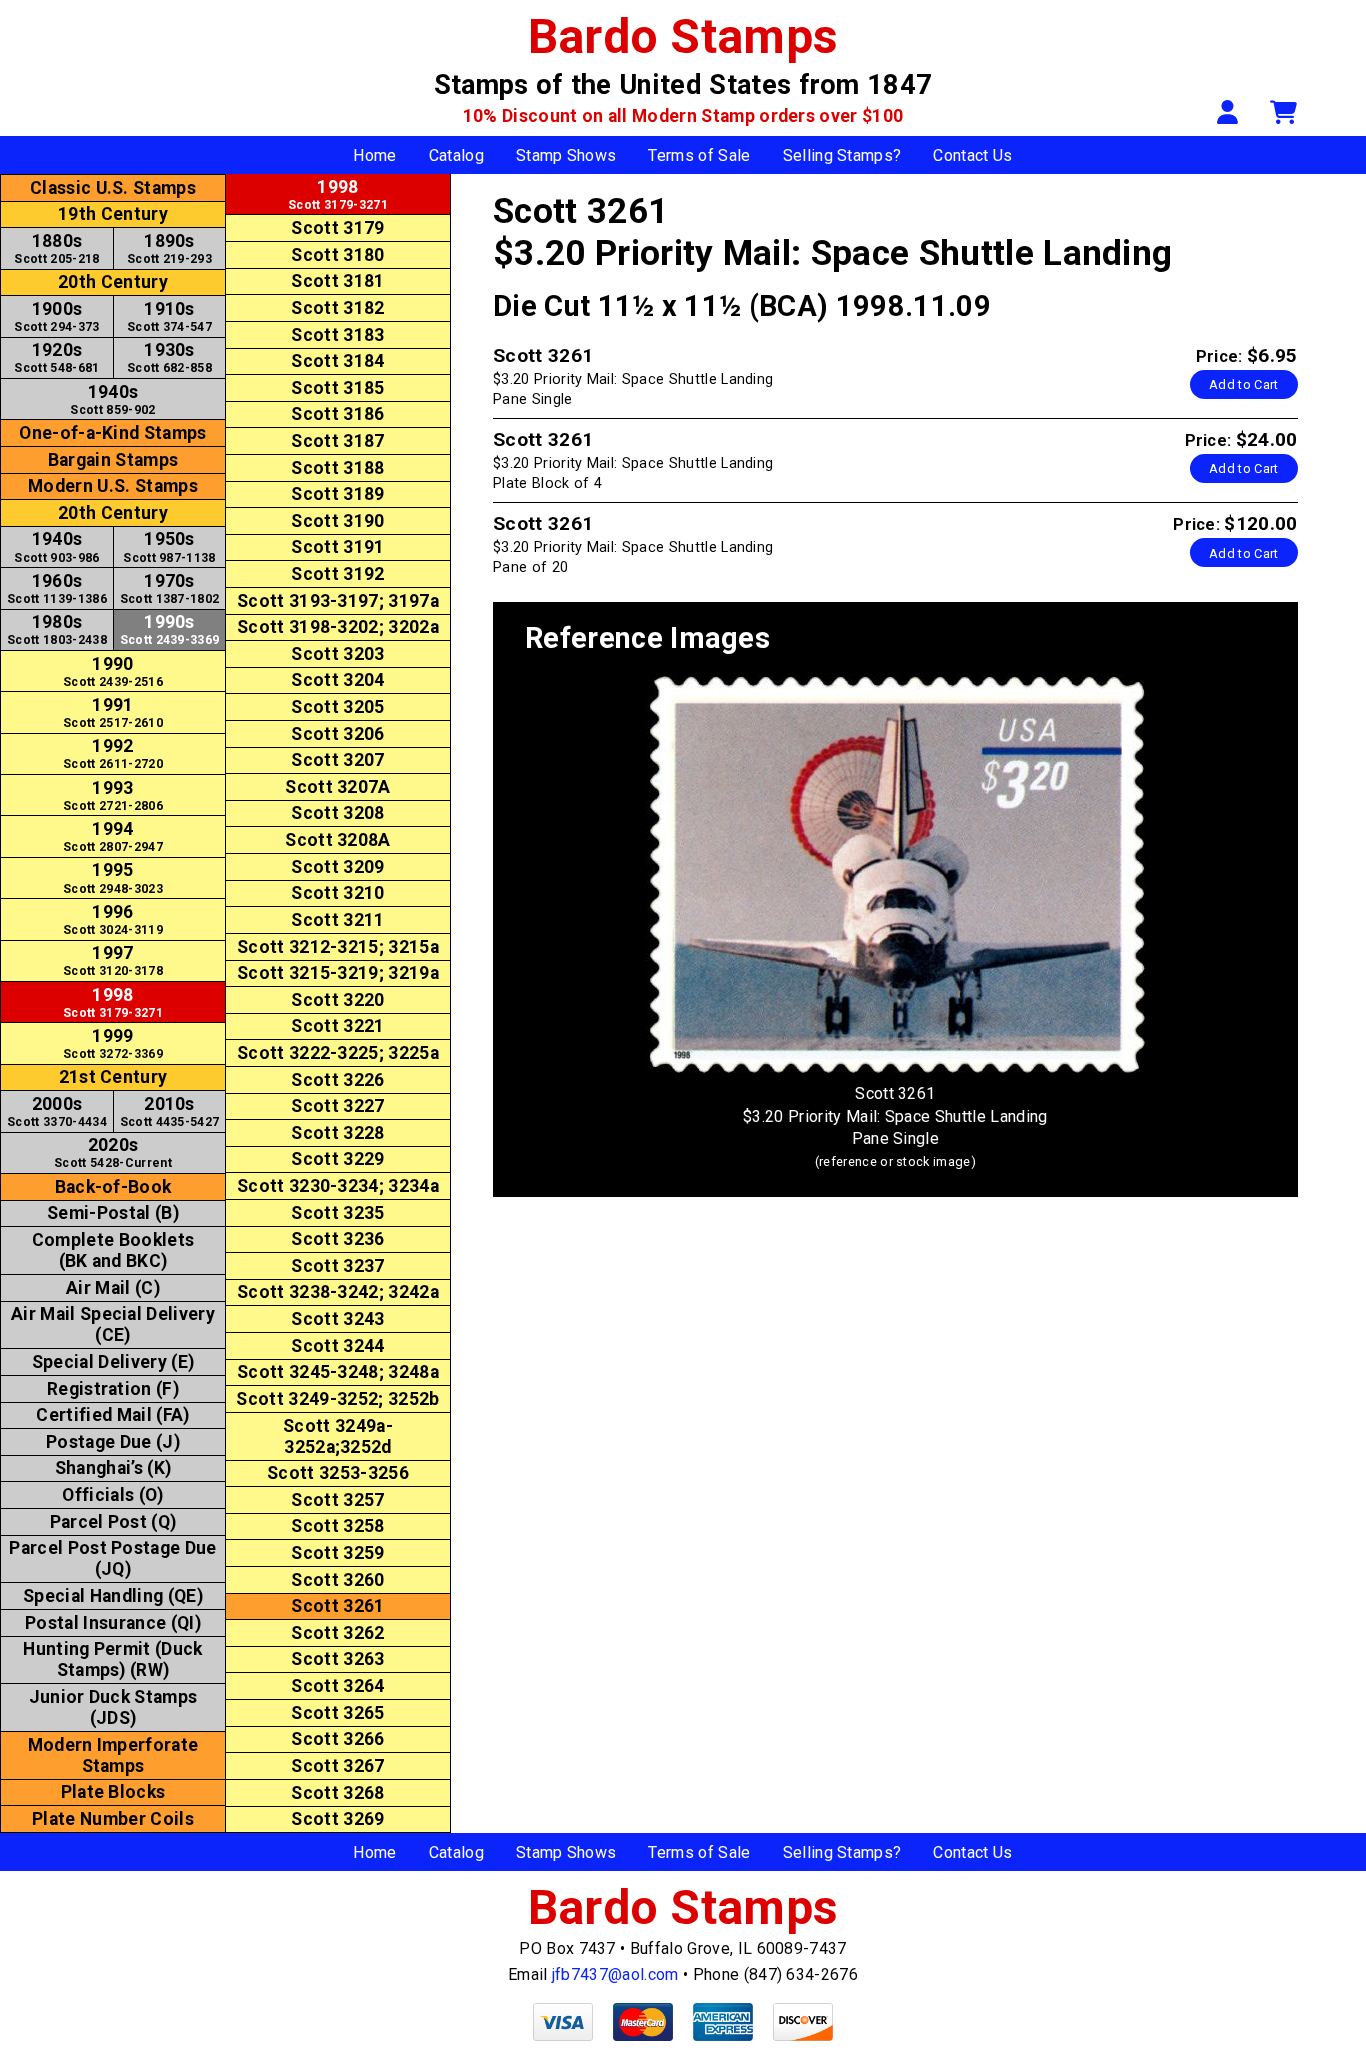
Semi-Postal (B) (113, 1213)
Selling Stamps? (842, 155)
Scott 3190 (337, 521)
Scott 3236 (337, 1239)
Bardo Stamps (683, 36)
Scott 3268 (337, 1793)
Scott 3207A (338, 787)
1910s (169, 316)
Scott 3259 (337, 1553)
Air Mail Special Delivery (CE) (113, 1324)
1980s (57, 629)
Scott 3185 (337, 388)
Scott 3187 (337, 441)
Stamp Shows (566, 155)
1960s (57, 588)
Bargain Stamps (113, 460)
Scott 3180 (337, 255)
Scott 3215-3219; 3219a (338, 973)
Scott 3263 (337, 1659)
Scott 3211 (337, 920)
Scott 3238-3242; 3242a (338, 1292)
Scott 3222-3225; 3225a (338, 1053)
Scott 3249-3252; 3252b (337, 1399)
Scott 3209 (337, 867)
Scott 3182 (337, 308)
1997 (113, 960)
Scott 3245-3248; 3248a (338, 1372)
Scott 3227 (337, 1106)
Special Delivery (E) (113, 1362)
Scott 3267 (337, 1766)
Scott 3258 (337, 1526)
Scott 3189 (337, 494)
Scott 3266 (337, 1739)
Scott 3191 (337, 547)
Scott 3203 (337, 654)
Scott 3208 (337, 813)
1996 (113, 919)
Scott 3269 (337, 1819)
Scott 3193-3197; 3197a (338, 601)
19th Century (113, 214)
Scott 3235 (337, 1213)
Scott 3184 (337, 361)
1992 (113, 753)
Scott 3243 (337, 1319)
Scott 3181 (337, 281)
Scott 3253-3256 (338, 1473)
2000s (57, 1111)
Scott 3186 (337, 414)
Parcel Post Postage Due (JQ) (112, 1558)
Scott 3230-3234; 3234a (338, 1186)
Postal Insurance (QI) (113, 1623)
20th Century (113, 282)
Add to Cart (1244, 384)
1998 (113, 1002)
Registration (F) (113, 1389)
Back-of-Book (113, 1187)
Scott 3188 (337, 468)
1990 (113, 671)
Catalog (456, 155)
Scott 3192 (337, 574)
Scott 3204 (337, 680)
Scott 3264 (337, 1686)
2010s (170, 1111)
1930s (169, 357)
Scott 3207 (337, 760)
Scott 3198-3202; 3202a (338, 627)
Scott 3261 (337, 1606)
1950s (169, 546)
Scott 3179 (337, 228)
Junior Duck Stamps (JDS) (113, 1707)
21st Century (113, 1077)
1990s (170, 629)
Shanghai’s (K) (113, 1468)
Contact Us (972, 155)
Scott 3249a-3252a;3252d (338, 1436)
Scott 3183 (337, 335)
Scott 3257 (337, 1500)
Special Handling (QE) (113, 1596)
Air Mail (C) (113, 1288)
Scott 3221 (337, 1026)
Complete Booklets (113, 1250)
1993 (113, 795)
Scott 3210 (337, 893)
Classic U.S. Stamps (113, 188)
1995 (113, 877)
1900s (56, 316)
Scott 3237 (337, 1266)
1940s (112, 399)
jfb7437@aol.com (615, 1974)
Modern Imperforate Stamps (113, 1755)
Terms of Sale (699, 155)
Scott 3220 (337, 1000)
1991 (113, 712)
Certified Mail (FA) (112, 1415)
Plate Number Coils (113, 1819)
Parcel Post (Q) (113, 1522)
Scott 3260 (337, 1580)
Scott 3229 (337, 1159)
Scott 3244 (337, 1346)
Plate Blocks (113, 1792)
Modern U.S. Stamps (113, 486)
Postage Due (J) (113, 1442)
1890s (169, 248)
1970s (170, 588)
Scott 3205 (337, 707)
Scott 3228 (337, 1133)
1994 (113, 836)
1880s (56, 248)
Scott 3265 (337, 1713)
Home (374, 155)
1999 (113, 1043)
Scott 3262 (337, 1633)
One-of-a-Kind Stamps (112, 433)
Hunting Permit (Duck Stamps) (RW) (112, 1659)
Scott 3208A (338, 840)
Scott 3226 (337, 1080)
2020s (113, 1152)
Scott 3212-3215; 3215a (338, 947)
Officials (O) (112, 1495)
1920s (56, 357)
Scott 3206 (337, 734)
